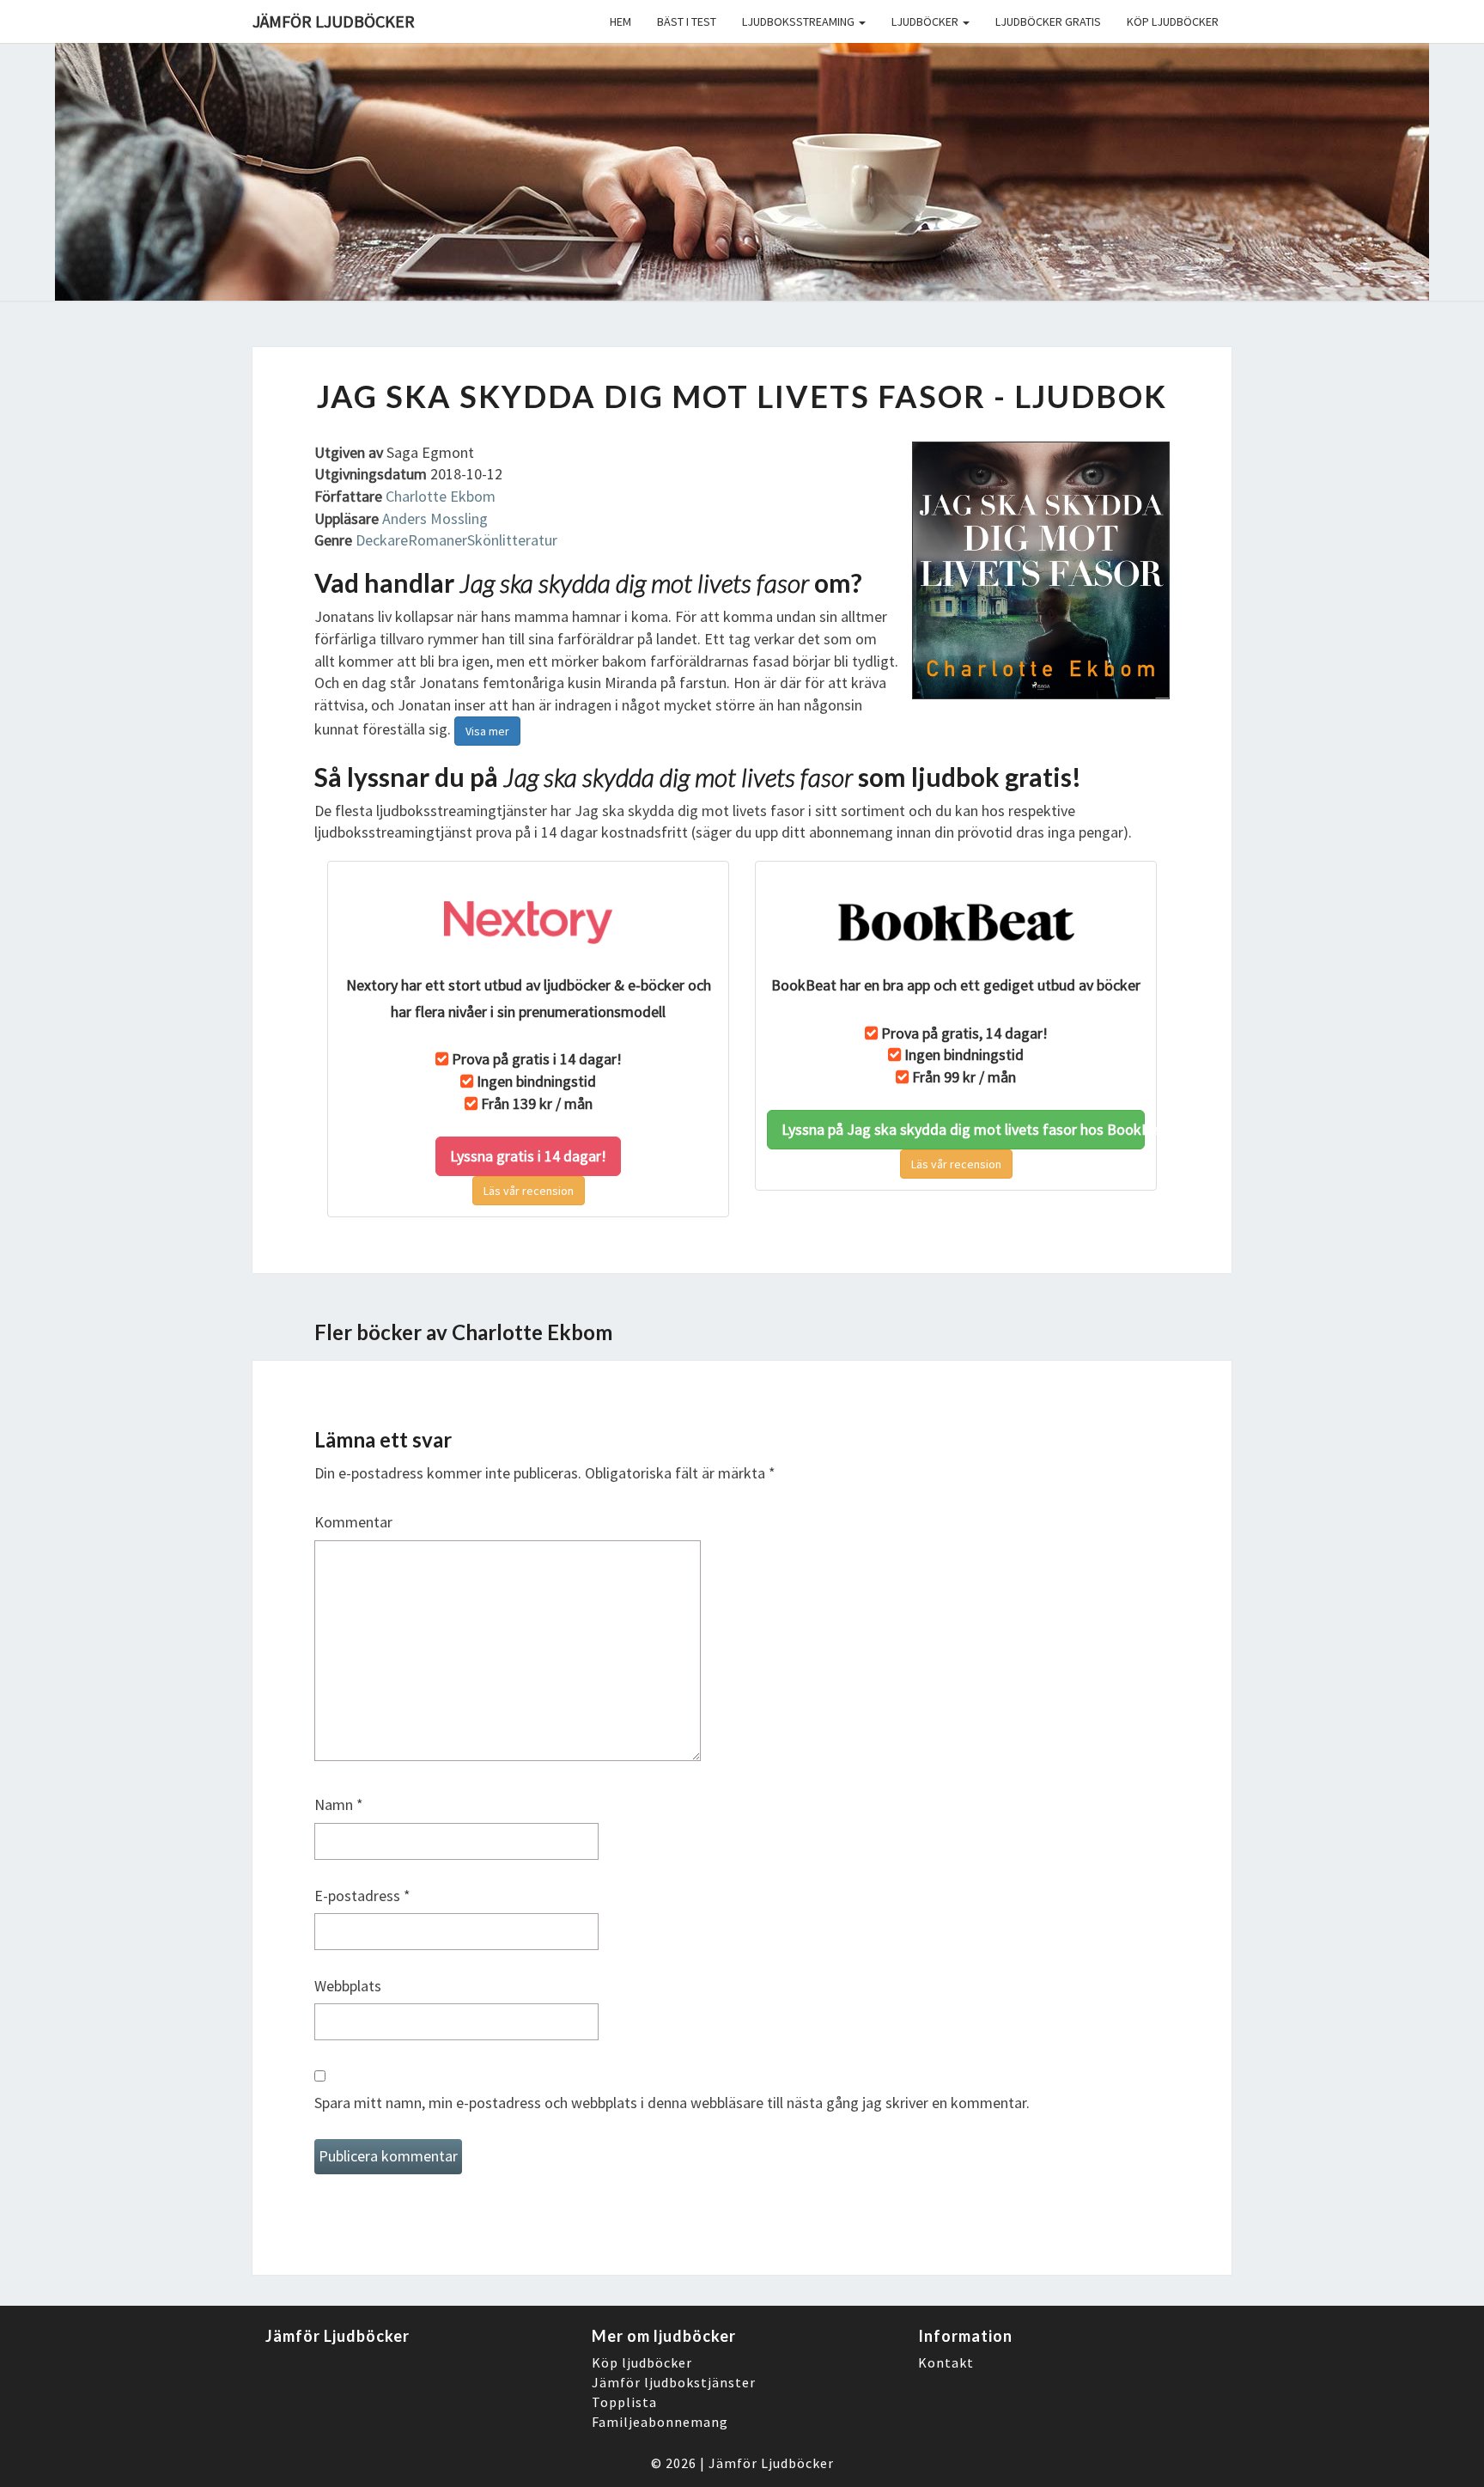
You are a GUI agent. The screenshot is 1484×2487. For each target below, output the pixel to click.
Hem (620, 21)
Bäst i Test (687, 21)
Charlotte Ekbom (441, 496)
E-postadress (362, 1896)
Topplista (624, 2402)
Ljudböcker (926, 21)
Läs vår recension (529, 1191)
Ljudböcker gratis (1048, 21)
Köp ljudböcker (1173, 21)
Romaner (438, 540)
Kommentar (353, 1522)
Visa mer (487, 731)
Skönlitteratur (512, 540)
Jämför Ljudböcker (771, 2463)
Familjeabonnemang (660, 2422)
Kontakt (946, 2362)
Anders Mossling (435, 518)
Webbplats (348, 1986)
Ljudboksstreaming (800, 21)
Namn (339, 1804)
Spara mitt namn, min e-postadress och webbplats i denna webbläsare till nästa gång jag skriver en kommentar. (672, 2103)
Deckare (382, 540)
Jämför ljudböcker (334, 21)
